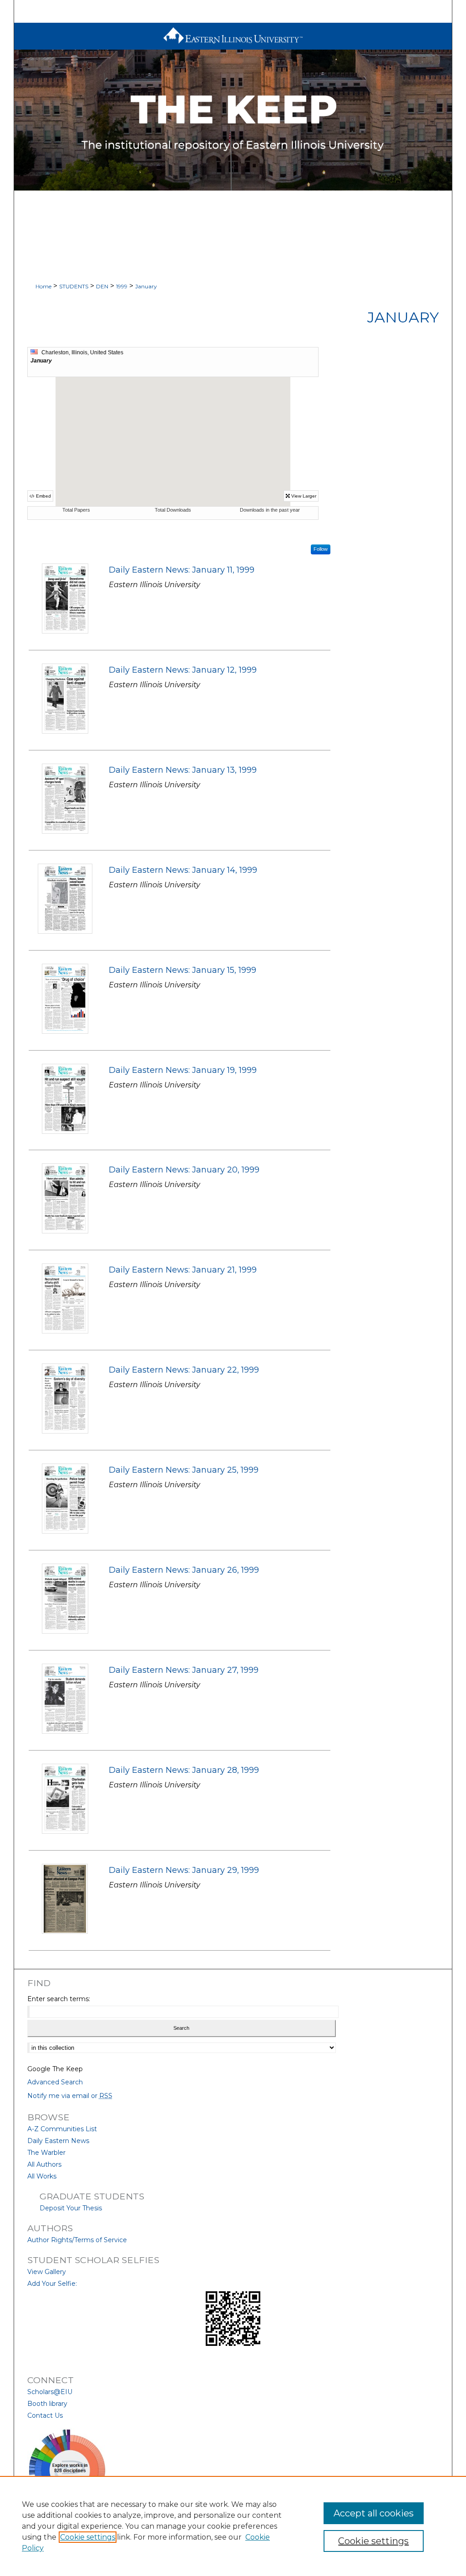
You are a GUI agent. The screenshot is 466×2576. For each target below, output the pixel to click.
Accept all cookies (374, 2513)
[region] (233, 2526)
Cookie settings (88, 2537)
